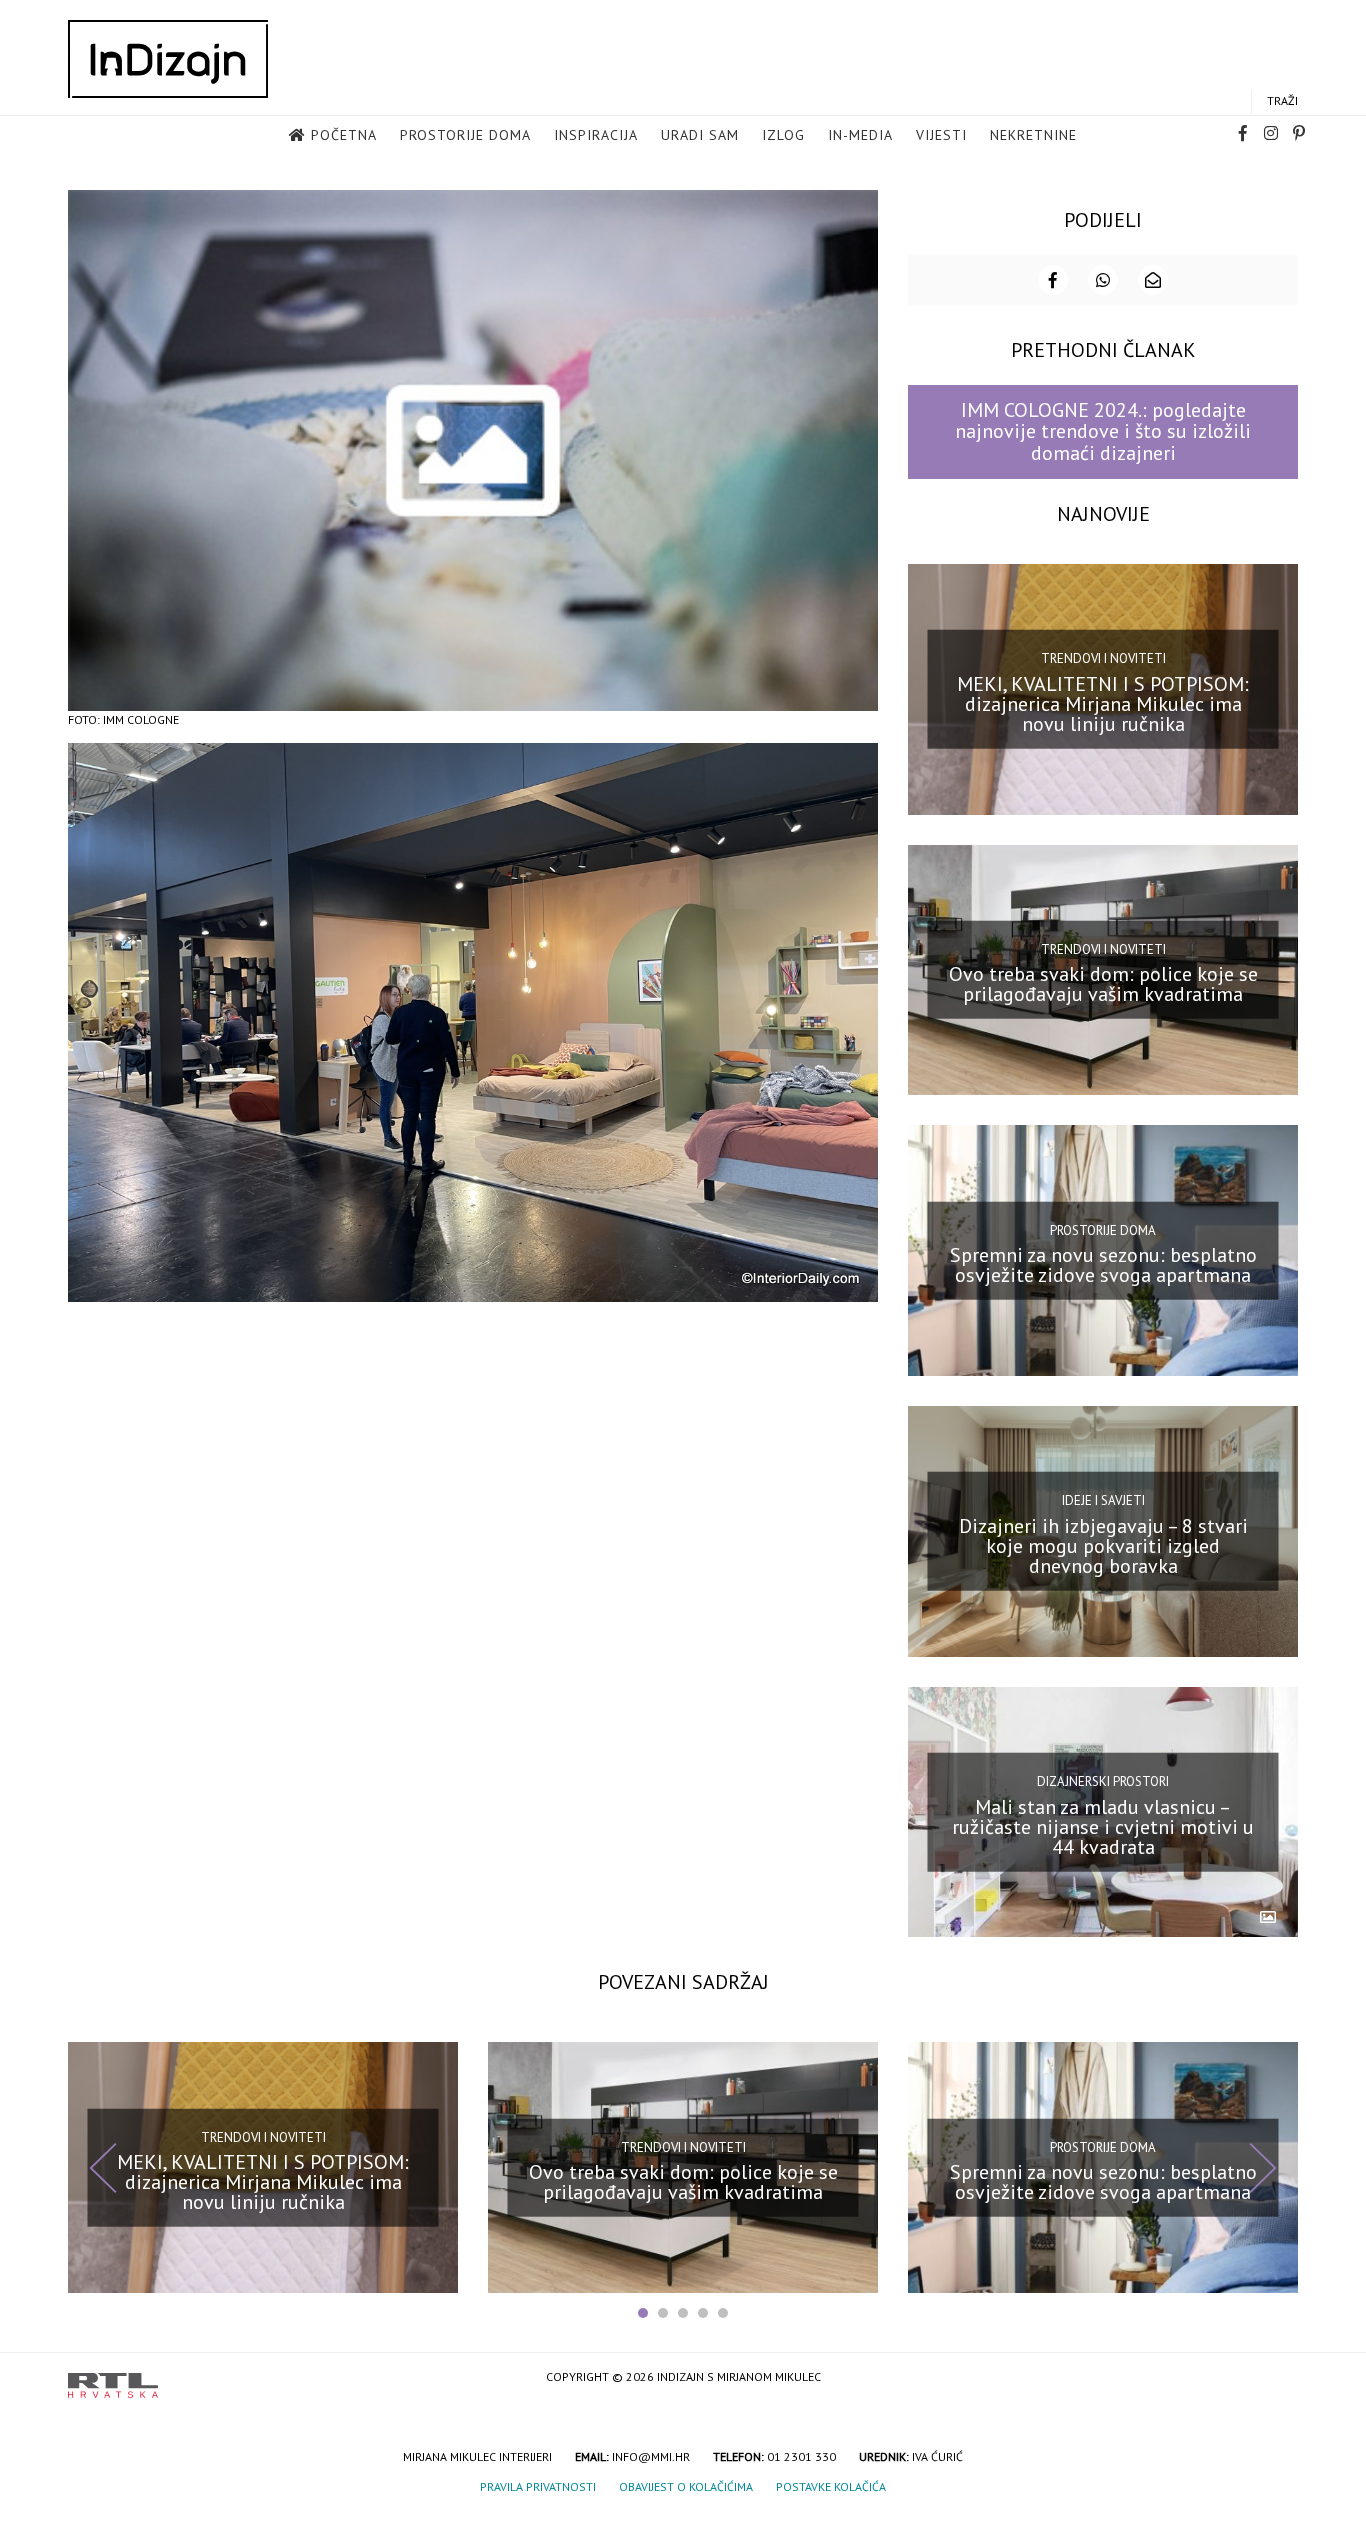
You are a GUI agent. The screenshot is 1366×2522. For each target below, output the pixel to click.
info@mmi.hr (651, 2456)
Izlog (783, 135)
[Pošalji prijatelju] (1153, 280)
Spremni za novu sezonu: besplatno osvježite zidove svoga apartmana (1103, 1265)
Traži (1282, 100)
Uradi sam (700, 135)
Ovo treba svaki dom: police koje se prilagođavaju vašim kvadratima (1103, 984)
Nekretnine (1033, 135)
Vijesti (941, 135)
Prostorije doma (465, 135)
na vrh (1278, 2378)
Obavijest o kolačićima (686, 2486)
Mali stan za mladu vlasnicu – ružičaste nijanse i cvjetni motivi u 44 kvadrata (1103, 1826)
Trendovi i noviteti (1103, 658)
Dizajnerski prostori (1103, 1781)
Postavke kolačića (831, 2486)
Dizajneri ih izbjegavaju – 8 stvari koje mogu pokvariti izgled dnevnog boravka (1103, 1546)
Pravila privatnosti (538, 2486)
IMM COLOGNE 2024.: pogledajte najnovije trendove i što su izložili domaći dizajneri (1103, 431)
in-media (860, 135)
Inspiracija (596, 135)
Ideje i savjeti (1103, 1500)
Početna (344, 135)
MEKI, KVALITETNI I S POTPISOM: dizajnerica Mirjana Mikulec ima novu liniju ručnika (1103, 703)
